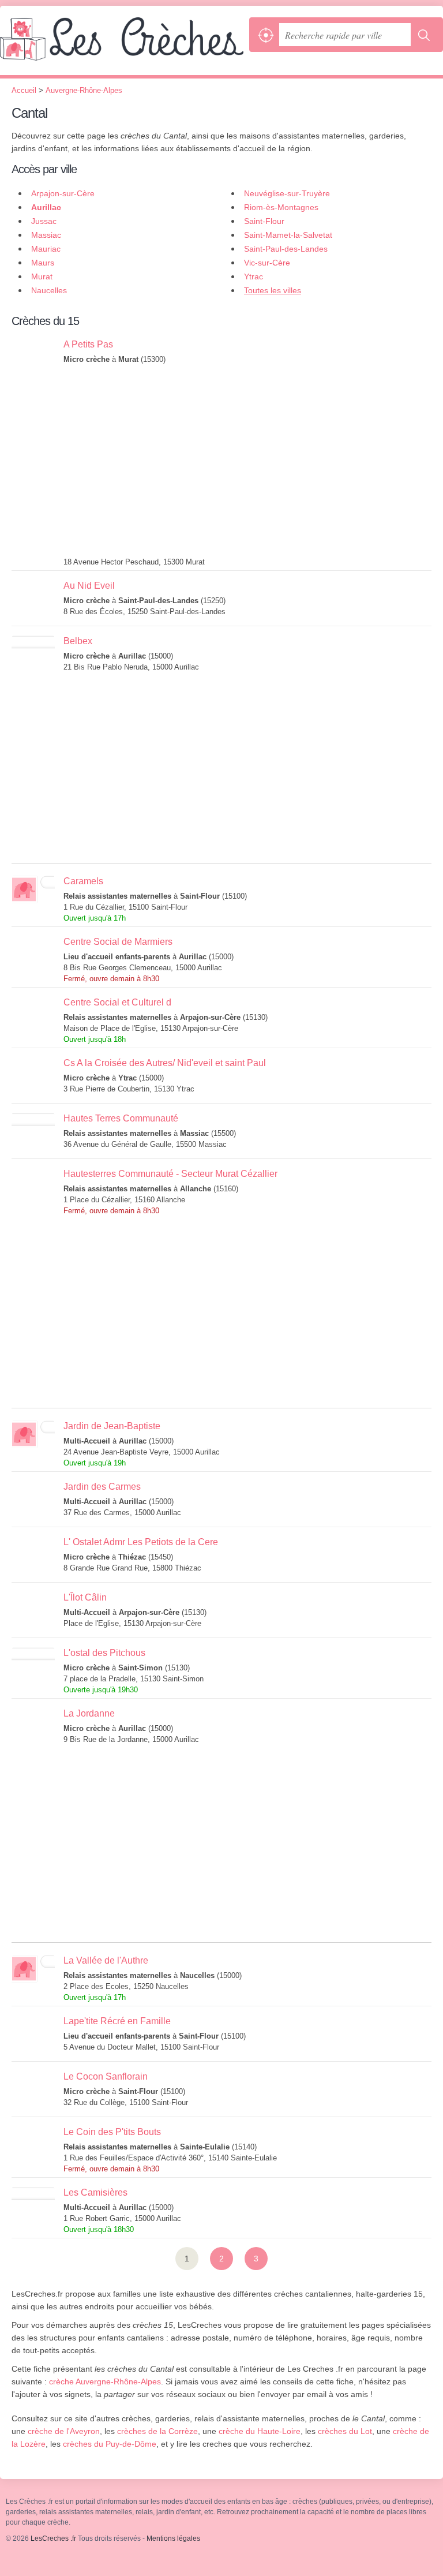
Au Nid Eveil (89, 586)
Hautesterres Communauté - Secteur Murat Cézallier (170, 1174)
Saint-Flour (264, 221)
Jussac (44, 221)
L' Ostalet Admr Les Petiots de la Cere (141, 1542)
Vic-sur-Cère (267, 263)
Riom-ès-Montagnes (281, 207)
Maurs (43, 263)
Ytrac (254, 276)
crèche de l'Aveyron (64, 2431)
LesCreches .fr (122, 46)
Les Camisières (95, 2192)
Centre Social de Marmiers (118, 942)
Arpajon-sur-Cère (63, 193)
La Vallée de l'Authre (106, 1960)
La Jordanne (89, 1713)
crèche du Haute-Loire (260, 2431)
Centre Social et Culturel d (117, 1002)
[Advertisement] (247, 464)
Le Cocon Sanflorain (106, 2076)
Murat (42, 276)
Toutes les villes (273, 290)
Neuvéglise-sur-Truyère (287, 193)
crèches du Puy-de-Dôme (110, 2444)
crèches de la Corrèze (157, 2431)
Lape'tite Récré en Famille (117, 2021)
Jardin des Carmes (102, 1487)
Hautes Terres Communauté (121, 1118)
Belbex (78, 641)
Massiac (46, 235)
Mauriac (46, 249)
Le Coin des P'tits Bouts (112, 2132)
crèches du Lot (345, 2431)
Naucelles (49, 290)
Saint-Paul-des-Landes (286, 249)
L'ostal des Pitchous (104, 1653)
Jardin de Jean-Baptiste (112, 1426)
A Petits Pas (88, 344)
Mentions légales (173, 2538)
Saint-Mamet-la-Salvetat (288, 235)
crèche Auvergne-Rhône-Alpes (105, 2381)
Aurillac (46, 207)
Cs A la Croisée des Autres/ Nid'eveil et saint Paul (165, 1063)
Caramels (83, 881)
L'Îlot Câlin (85, 1597)
